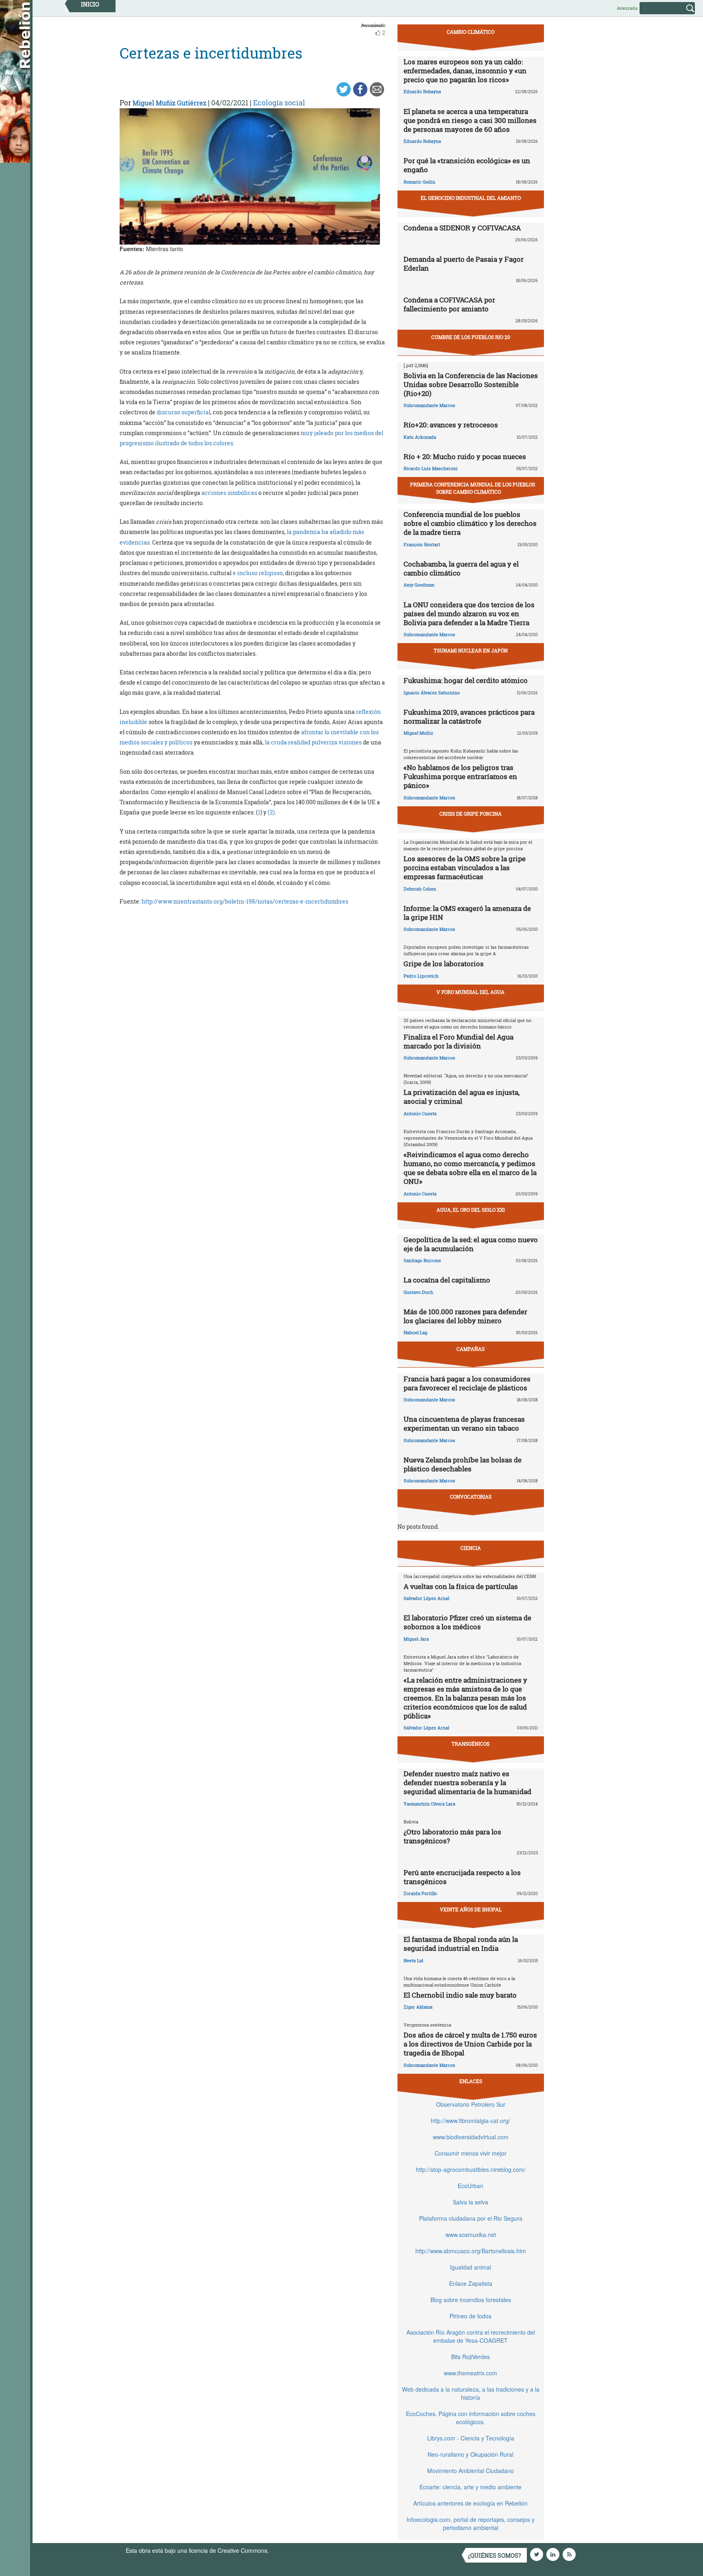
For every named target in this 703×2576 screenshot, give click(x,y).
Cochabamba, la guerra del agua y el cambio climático (461, 568)
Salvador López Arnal (426, 1598)
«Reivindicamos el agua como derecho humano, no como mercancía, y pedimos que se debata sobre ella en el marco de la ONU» (470, 1168)
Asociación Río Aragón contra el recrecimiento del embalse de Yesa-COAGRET (471, 2336)
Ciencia (471, 1548)
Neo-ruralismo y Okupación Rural (470, 2454)
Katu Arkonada (420, 437)
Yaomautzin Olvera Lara (429, 1804)
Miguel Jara (416, 1639)
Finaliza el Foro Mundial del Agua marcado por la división (458, 1041)
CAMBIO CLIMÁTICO (470, 32)
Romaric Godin (419, 182)
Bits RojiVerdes (470, 2357)
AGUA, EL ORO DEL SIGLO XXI (471, 1210)
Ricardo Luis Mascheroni (431, 468)
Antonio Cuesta (420, 1113)
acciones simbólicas (229, 493)
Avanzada (627, 8)
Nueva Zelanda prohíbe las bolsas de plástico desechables (463, 1464)
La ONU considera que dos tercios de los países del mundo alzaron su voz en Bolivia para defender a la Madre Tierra (469, 614)
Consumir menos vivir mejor (470, 2153)
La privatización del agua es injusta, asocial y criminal (462, 1097)
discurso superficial (183, 412)
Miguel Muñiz (418, 733)
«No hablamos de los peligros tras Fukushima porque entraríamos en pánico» (460, 776)
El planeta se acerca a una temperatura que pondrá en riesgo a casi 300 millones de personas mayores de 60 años (470, 120)
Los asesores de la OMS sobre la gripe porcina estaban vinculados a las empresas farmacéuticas (465, 868)
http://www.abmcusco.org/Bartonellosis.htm (471, 2251)
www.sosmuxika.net (471, 2235)
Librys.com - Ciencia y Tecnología (471, 2438)
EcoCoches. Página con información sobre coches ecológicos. (471, 2418)
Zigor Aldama (418, 2007)
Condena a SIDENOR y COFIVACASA (462, 228)
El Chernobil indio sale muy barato (460, 1995)
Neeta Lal (413, 1960)
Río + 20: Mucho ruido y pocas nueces (465, 456)
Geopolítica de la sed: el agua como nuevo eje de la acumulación (471, 1244)
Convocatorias (471, 1497)
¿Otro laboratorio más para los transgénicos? (452, 1836)
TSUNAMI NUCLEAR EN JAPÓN (471, 650)
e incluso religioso (258, 573)
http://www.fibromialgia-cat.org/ (470, 2121)
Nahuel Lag (415, 1332)
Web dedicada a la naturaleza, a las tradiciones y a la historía (471, 2393)
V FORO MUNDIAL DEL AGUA (470, 992)
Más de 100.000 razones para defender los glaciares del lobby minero (465, 1316)
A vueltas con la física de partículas (461, 1586)
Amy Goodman (419, 585)
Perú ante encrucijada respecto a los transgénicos (462, 1877)
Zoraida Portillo (420, 1893)
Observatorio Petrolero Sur (471, 2104)
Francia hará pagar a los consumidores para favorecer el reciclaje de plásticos (467, 1383)
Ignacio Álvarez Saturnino (432, 693)
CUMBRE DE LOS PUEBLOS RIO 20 (471, 337)
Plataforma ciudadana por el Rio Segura (471, 2218)
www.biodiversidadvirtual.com (471, 2137)
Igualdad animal (470, 2267)
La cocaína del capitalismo (447, 1280)
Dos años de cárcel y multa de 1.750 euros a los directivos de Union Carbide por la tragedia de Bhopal (470, 2044)
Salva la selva (470, 2202)
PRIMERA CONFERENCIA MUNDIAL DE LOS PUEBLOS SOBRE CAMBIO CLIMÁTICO (473, 488)
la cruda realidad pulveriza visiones (313, 742)
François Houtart (422, 544)
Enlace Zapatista (471, 2283)
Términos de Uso (293, 2550)
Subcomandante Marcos (429, 405)
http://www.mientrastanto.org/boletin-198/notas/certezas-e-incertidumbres (245, 901)
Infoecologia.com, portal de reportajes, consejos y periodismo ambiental (470, 2523)
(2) (271, 812)
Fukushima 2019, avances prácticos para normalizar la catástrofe (469, 717)
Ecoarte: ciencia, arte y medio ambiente (470, 2487)
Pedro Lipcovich (421, 976)
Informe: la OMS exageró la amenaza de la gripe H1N (467, 913)
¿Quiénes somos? (495, 2555)
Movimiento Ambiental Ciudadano (470, 2471)
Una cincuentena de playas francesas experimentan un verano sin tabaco (464, 1424)
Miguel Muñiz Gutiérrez (169, 103)
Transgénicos (470, 1744)
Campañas (470, 1349)
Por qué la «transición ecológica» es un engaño (467, 165)
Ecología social (279, 103)
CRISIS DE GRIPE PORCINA (470, 814)
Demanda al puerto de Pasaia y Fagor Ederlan (464, 264)
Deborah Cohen (420, 889)
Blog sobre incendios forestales (471, 2300)
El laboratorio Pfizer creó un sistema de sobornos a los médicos (467, 1622)
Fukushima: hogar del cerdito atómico (466, 680)
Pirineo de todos (470, 2316)
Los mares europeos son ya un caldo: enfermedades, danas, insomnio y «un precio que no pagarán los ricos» (465, 71)
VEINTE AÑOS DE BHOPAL (471, 1909)
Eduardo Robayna (422, 91)
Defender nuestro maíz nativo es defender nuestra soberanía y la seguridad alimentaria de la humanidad (467, 1783)
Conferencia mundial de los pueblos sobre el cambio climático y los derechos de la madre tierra (470, 523)
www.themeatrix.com (470, 2373)
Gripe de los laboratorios (444, 964)
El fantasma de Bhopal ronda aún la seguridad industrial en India (461, 1944)
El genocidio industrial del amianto (471, 198)
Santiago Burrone (422, 1260)
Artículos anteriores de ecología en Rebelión (470, 2503)
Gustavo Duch (418, 1292)
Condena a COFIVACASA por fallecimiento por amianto (449, 304)
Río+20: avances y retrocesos (451, 425)
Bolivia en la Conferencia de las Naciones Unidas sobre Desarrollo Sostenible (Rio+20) (471, 384)
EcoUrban (470, 2186)
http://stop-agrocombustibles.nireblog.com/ (471, 2169)
